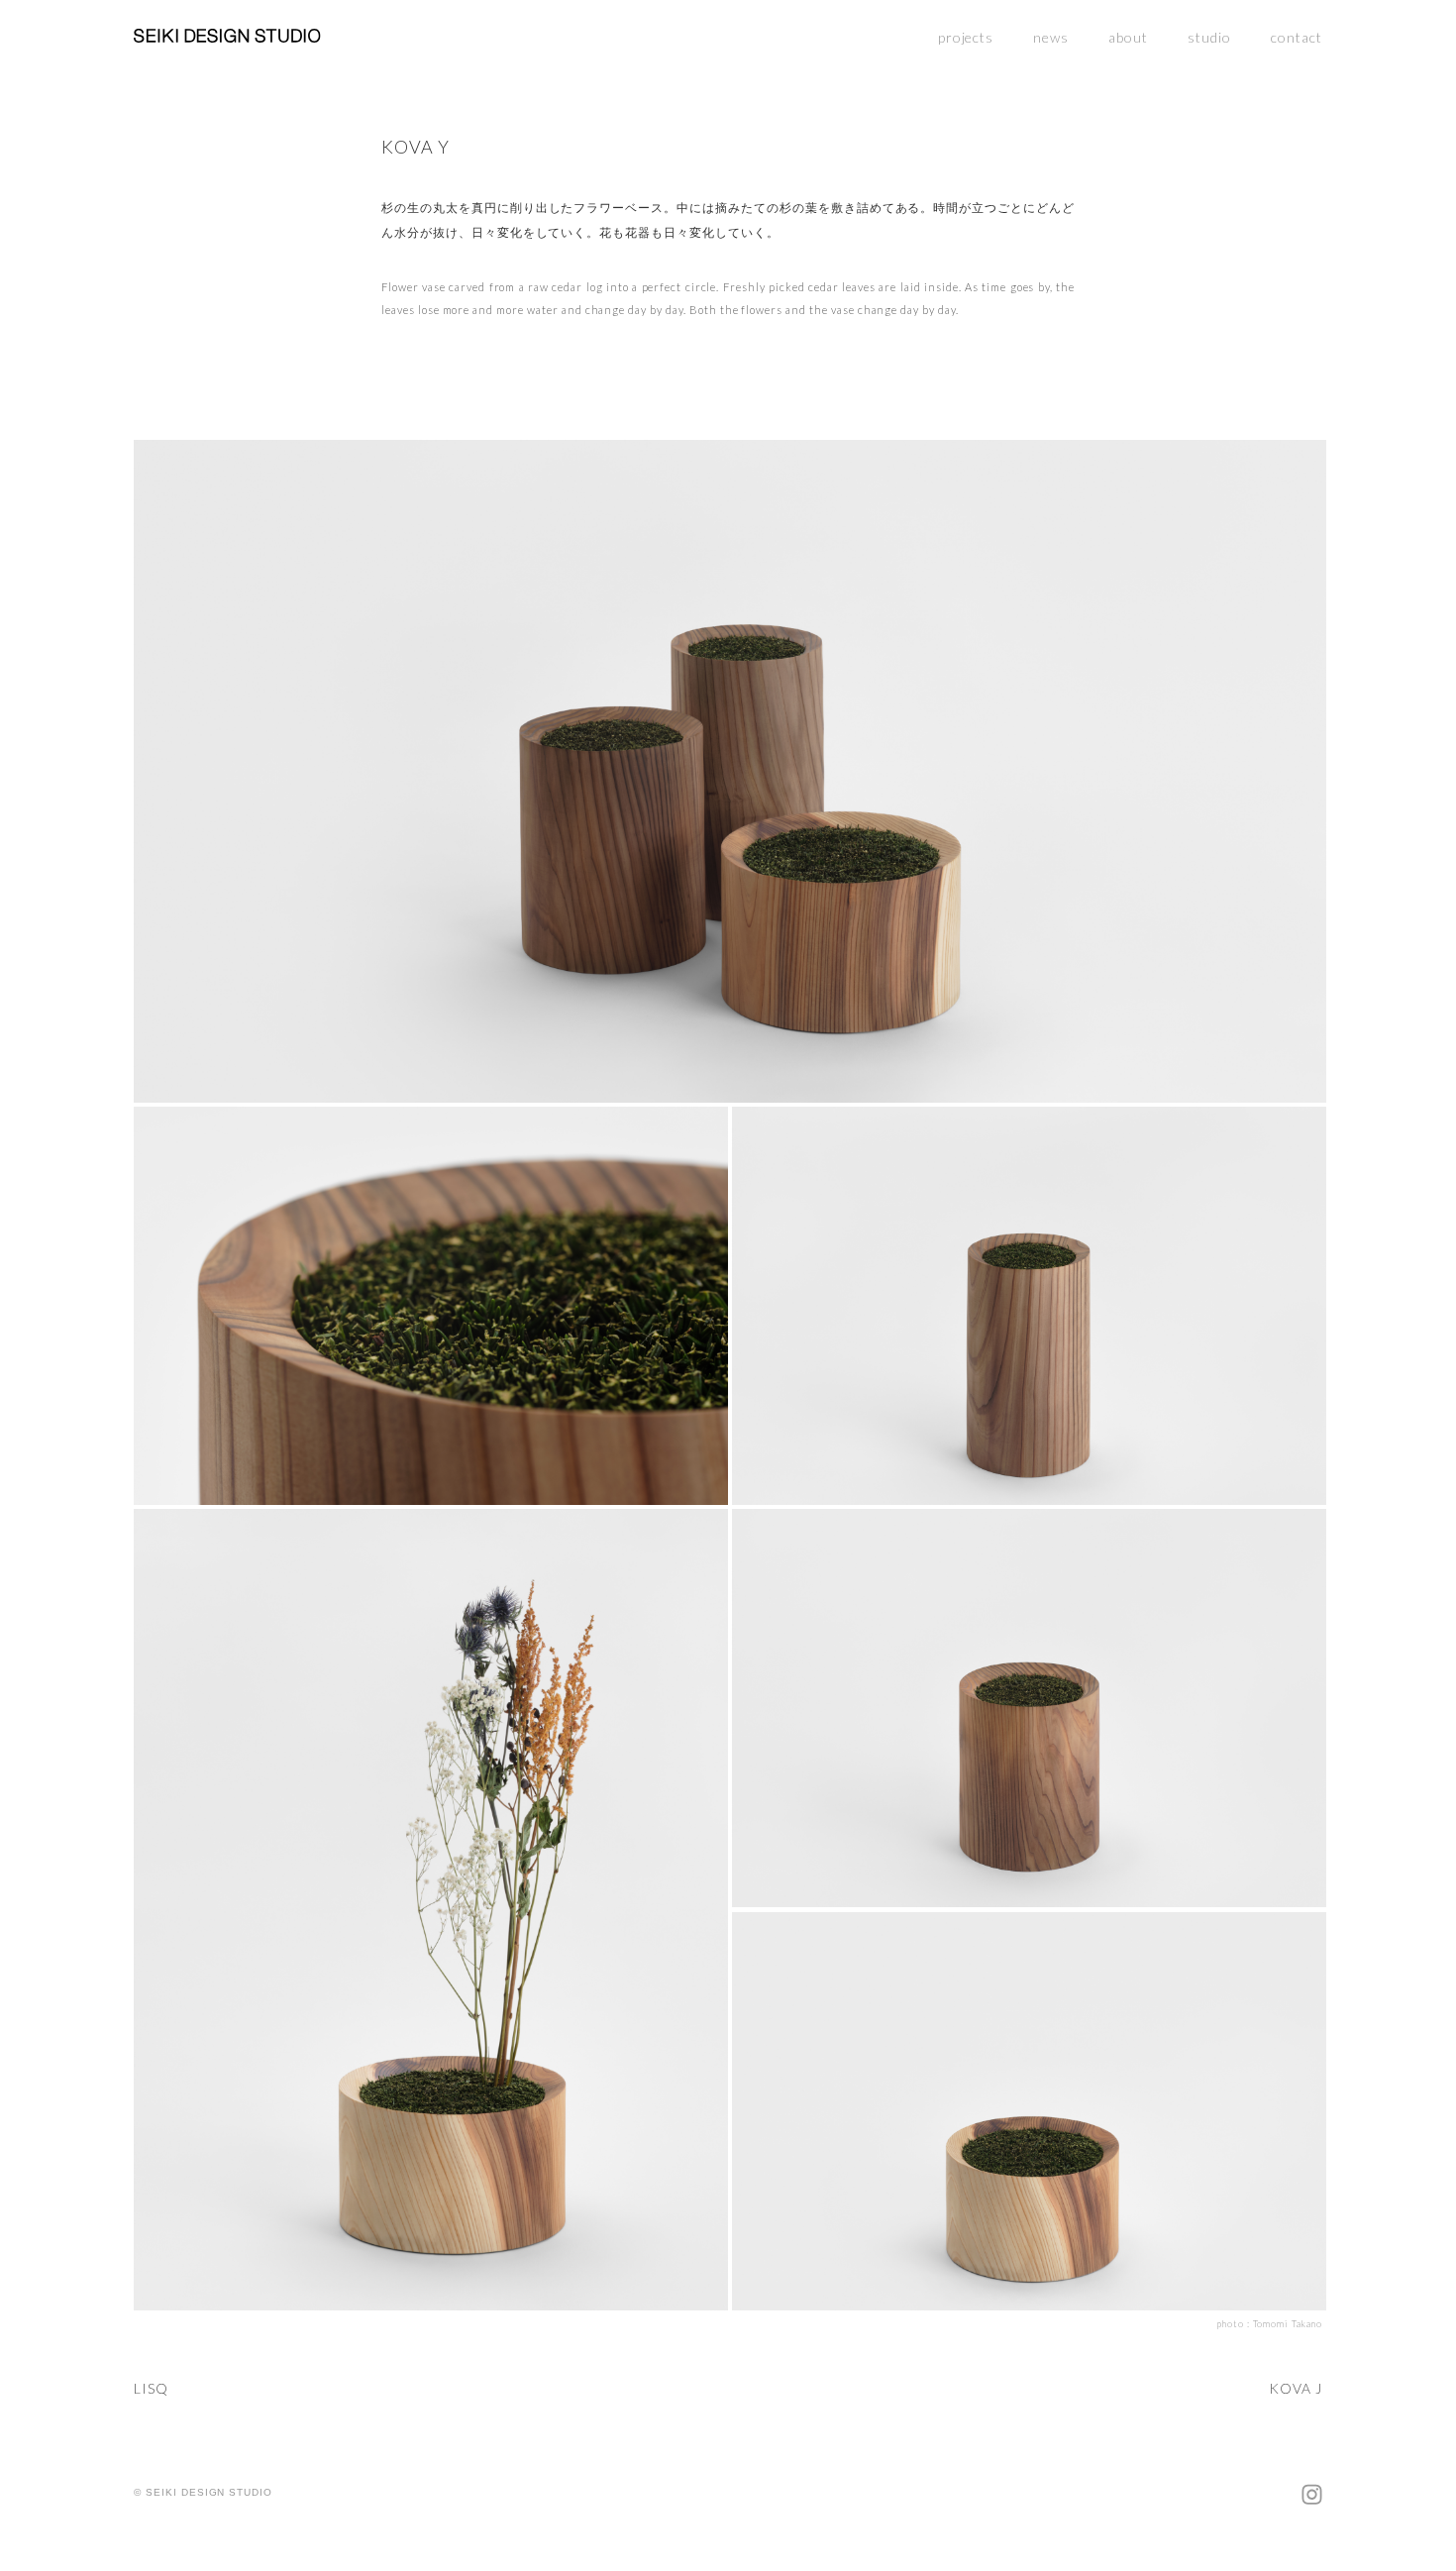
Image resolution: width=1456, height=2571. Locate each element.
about (1128, 37)
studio (1209, 37)
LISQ (151, 2388)
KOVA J (1296, 2388)
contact (1297, 37)
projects (966, 37)
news (1051, 37)
